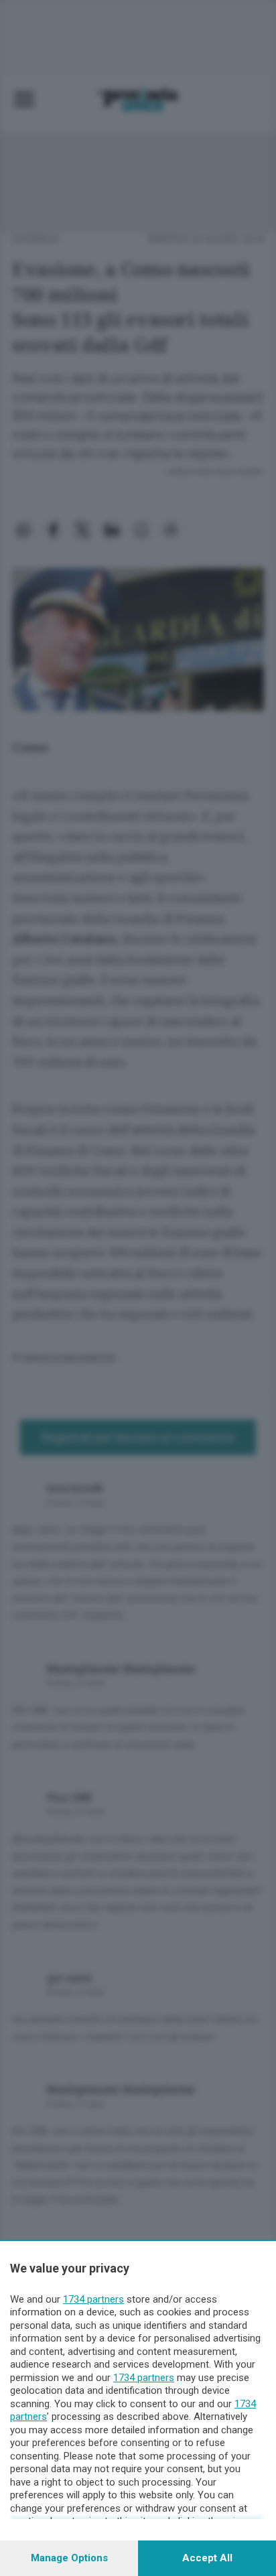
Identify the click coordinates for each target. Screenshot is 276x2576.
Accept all (207, 2558)
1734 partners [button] (93, 2299)
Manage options (69, 2558)
